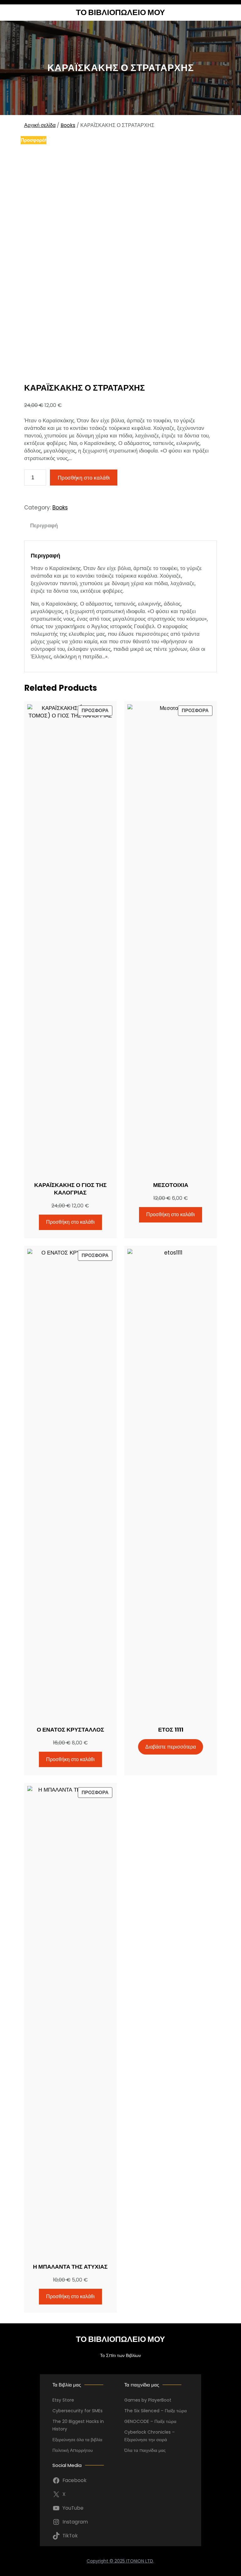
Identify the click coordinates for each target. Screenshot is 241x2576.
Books (68, 125)
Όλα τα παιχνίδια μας (145, 2450)
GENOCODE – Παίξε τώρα (150, 2421)
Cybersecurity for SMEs (78, 2411)
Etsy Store (63, 2400)
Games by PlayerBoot (148, 2400)
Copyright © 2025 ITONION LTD (120, 2561)
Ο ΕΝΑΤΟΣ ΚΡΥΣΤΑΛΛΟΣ (70, 1730)
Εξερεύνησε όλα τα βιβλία (77, 2440)
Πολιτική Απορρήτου (73, 2450)
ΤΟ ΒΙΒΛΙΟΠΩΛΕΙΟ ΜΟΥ (120, 12)
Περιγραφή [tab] (44, 525)
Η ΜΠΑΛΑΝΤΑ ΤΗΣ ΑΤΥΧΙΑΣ (70, 2267)
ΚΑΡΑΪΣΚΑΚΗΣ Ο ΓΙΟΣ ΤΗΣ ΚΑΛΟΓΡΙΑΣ (70, 1189)
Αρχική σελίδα (40, 125)
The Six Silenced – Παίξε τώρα (155, 2411)
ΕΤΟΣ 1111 (171, 1730)
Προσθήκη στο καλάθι (84, 478)
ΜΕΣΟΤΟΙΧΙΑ (171, 1185)
